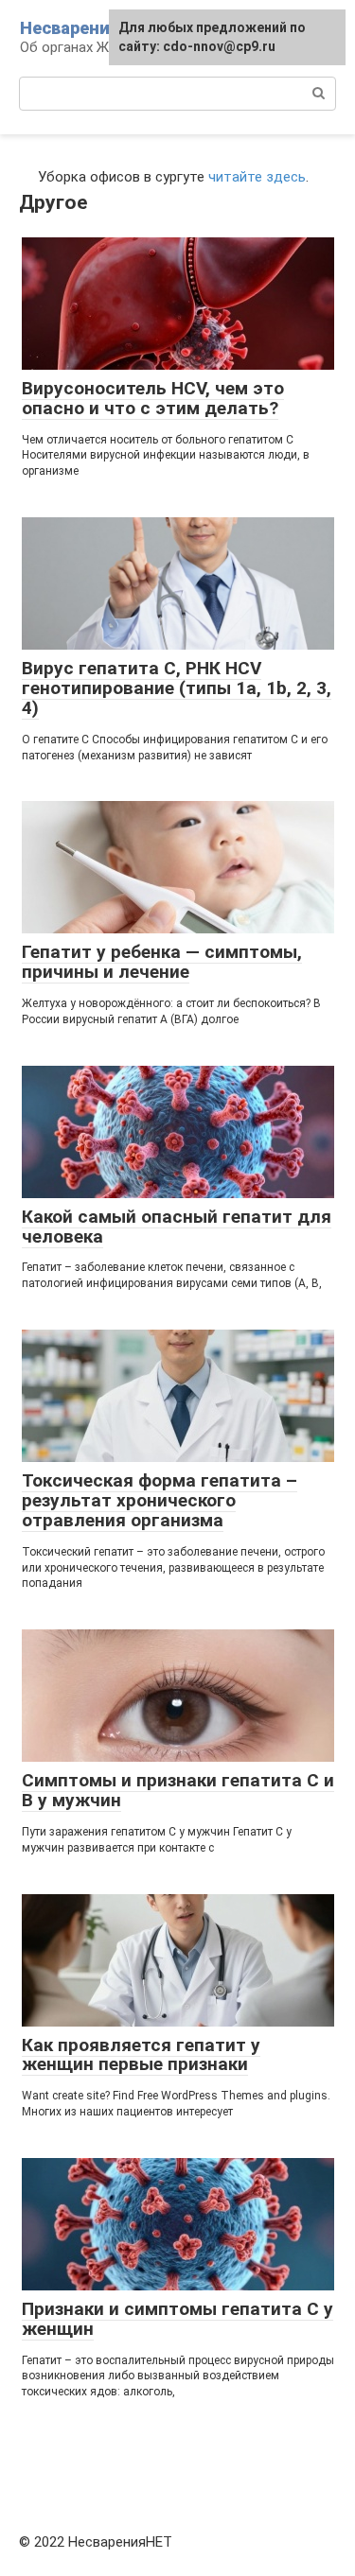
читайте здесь (257, 177)
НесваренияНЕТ (88, 28)
